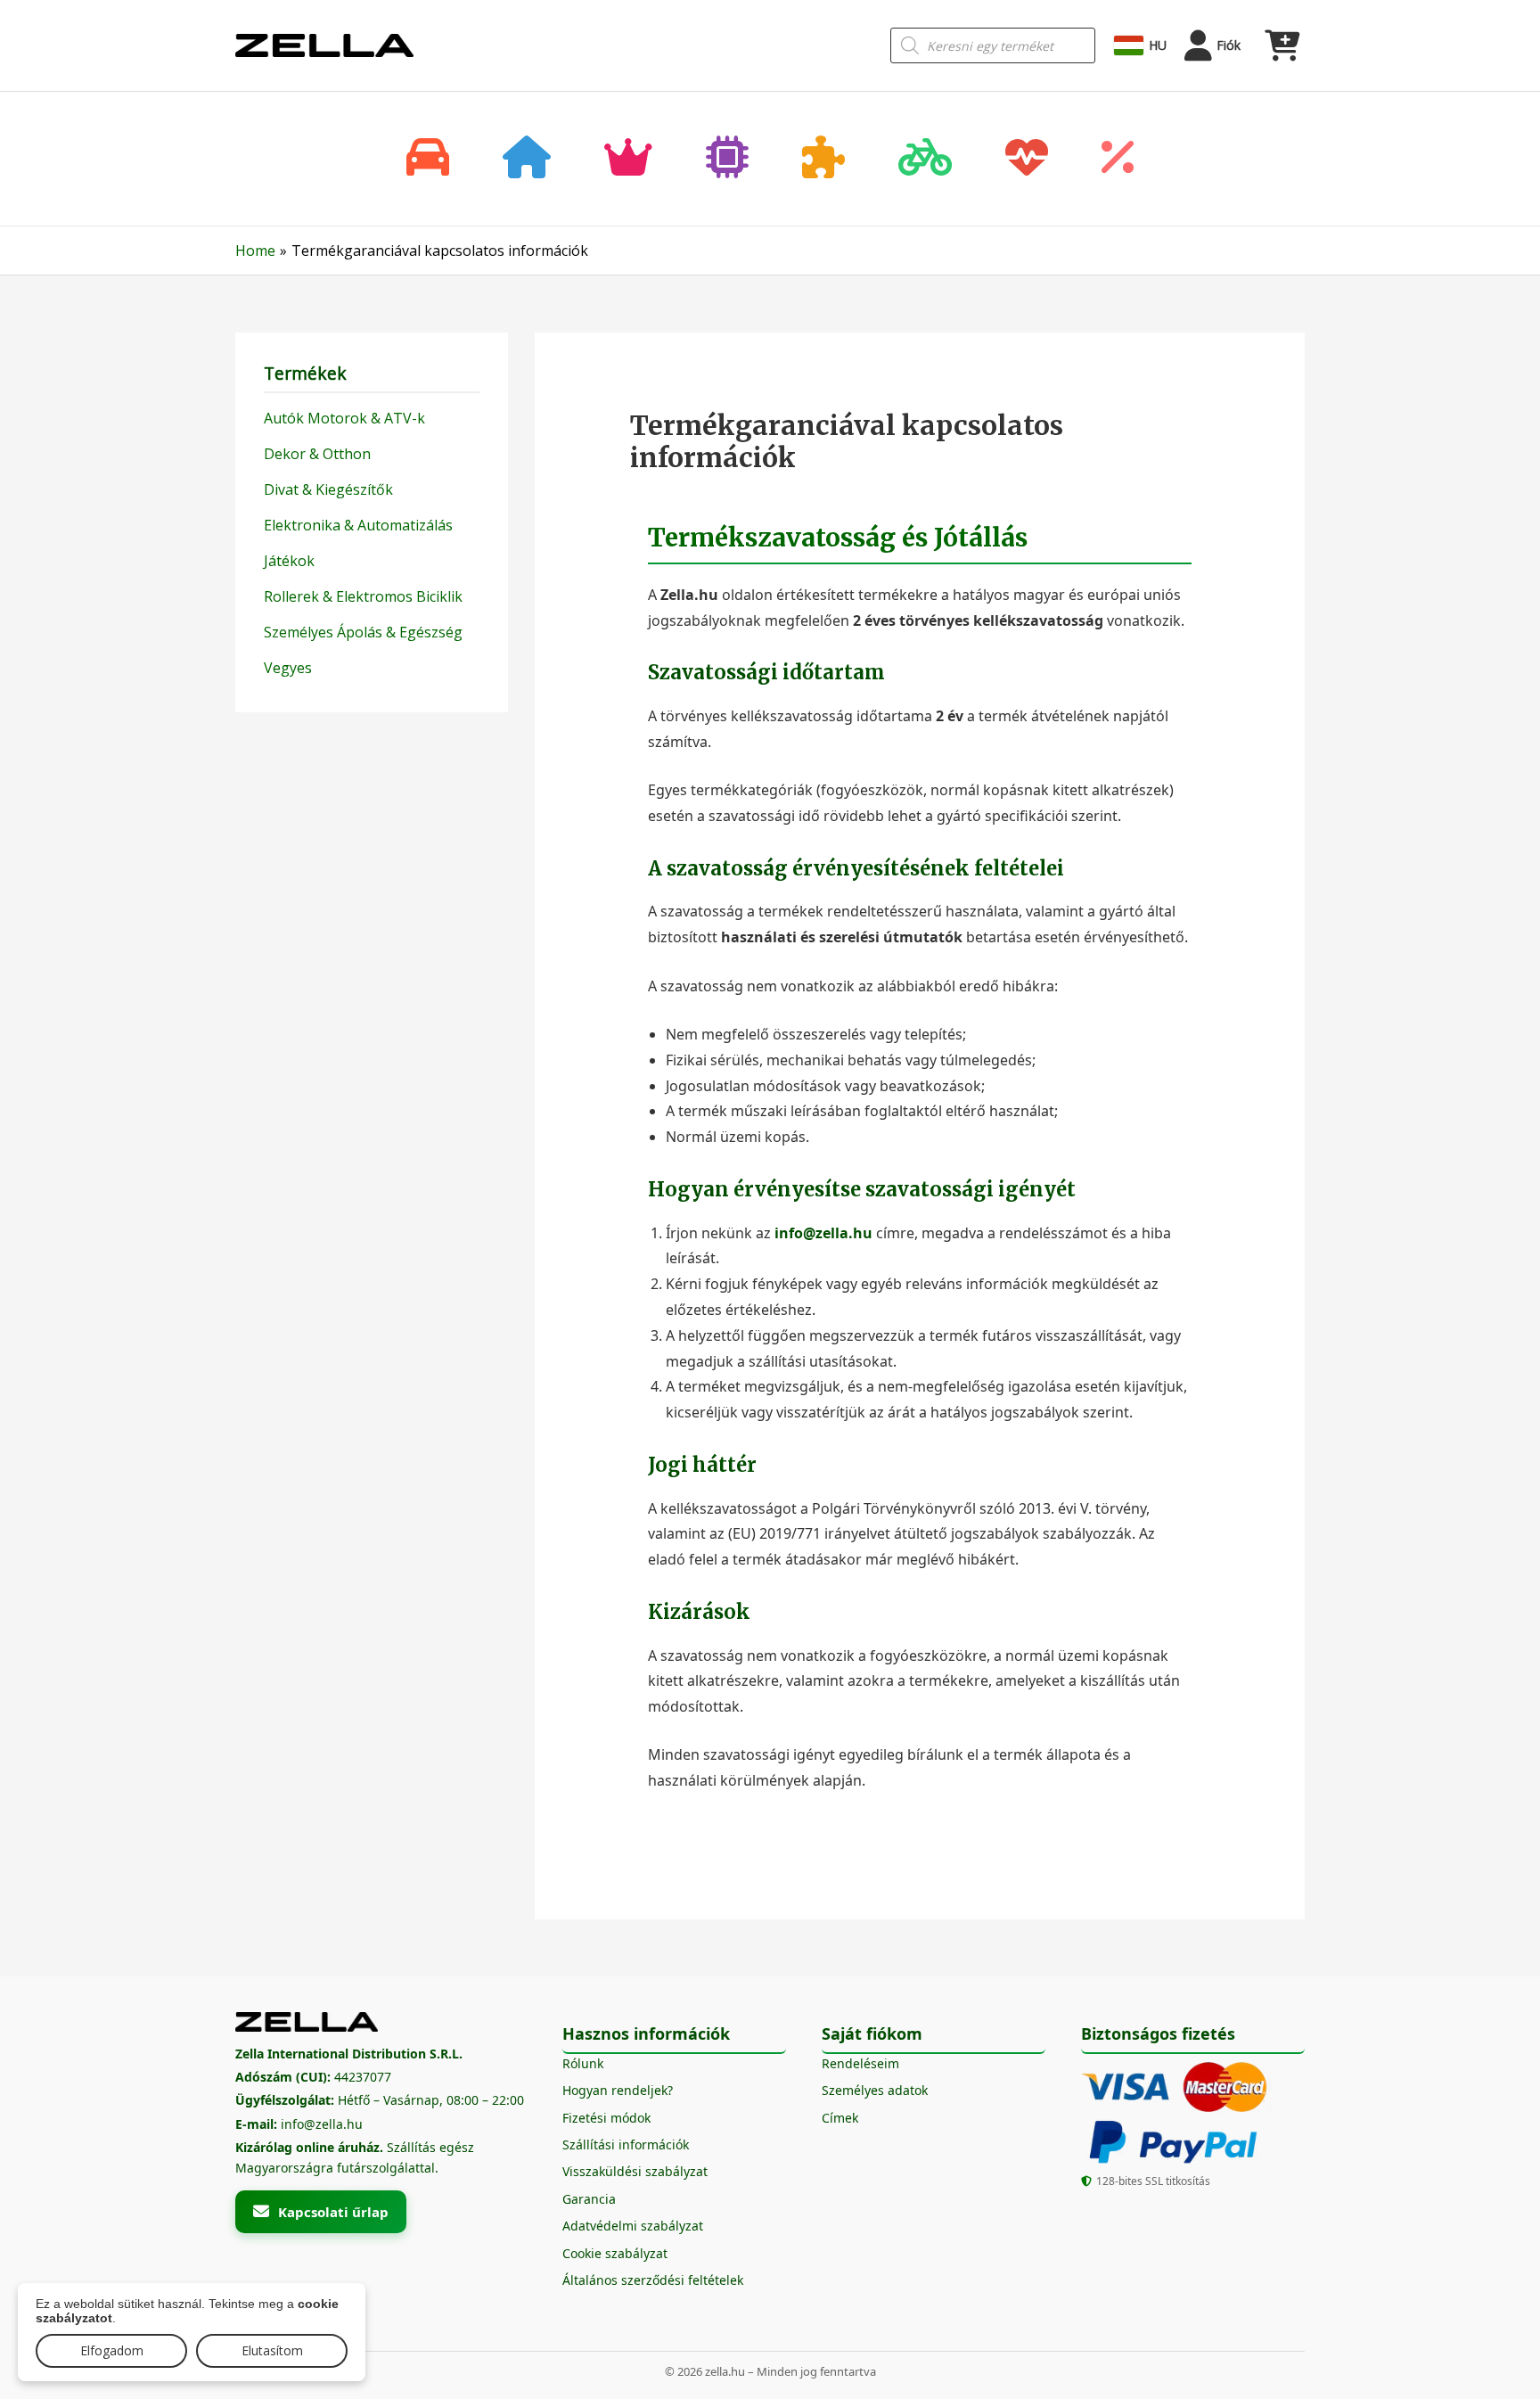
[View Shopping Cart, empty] (1282, 45)
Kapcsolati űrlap (333, 2212)
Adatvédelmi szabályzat (633, 2226)
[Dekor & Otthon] (527, 159)
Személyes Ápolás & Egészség (363, 632)
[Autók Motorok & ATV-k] (428, 159)
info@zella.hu (823, 1233)
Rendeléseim (860, 2063)
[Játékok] (823, 159)
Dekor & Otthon (317, 454)
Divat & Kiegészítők (328, 489)
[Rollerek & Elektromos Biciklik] (925, 159)
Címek (840, 2118)
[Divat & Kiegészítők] (628, 159)
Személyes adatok (875, 2090)
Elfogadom (112, 2350)
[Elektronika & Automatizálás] (727, 159)
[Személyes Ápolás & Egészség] (1027, 159)
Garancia (589, 2199)
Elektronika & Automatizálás (358, 525)
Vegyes (288, 668)
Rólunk (583, 2063)
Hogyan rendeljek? (618, 2090)
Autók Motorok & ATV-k (344, 418)
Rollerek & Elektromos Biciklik (363, 596)
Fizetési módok (606, 2118)
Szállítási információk (626, 2144)
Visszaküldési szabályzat (635, 2171)
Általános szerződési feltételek (653, 2280)
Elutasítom (272, 2350)
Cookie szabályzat (615, 2253)
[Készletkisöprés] (1118, 159)
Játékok (289, 561)
